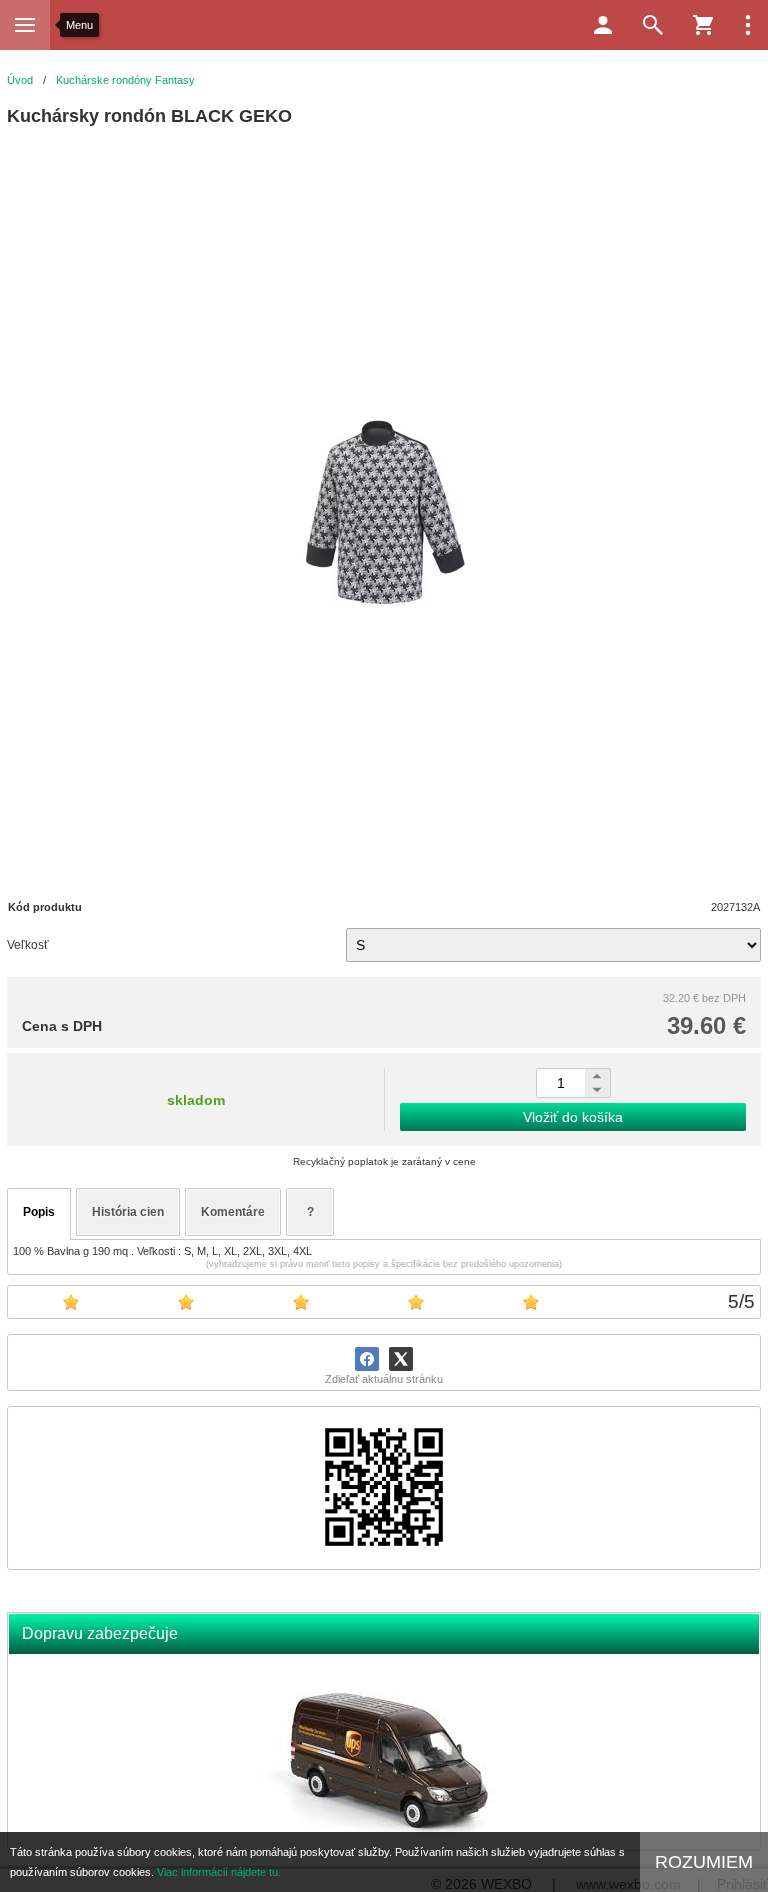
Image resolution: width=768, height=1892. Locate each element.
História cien (128, 1212)
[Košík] (703, 25)
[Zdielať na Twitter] (401, 1359)
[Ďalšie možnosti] (748, 25)
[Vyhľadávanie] (653, 25)
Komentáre (233, 1212)
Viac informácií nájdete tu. (219, 1872)
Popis (39, 1212)
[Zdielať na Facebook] (367, 1359)
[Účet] (603, 25)
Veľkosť (28, 945)
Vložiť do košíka (573, 1117)
